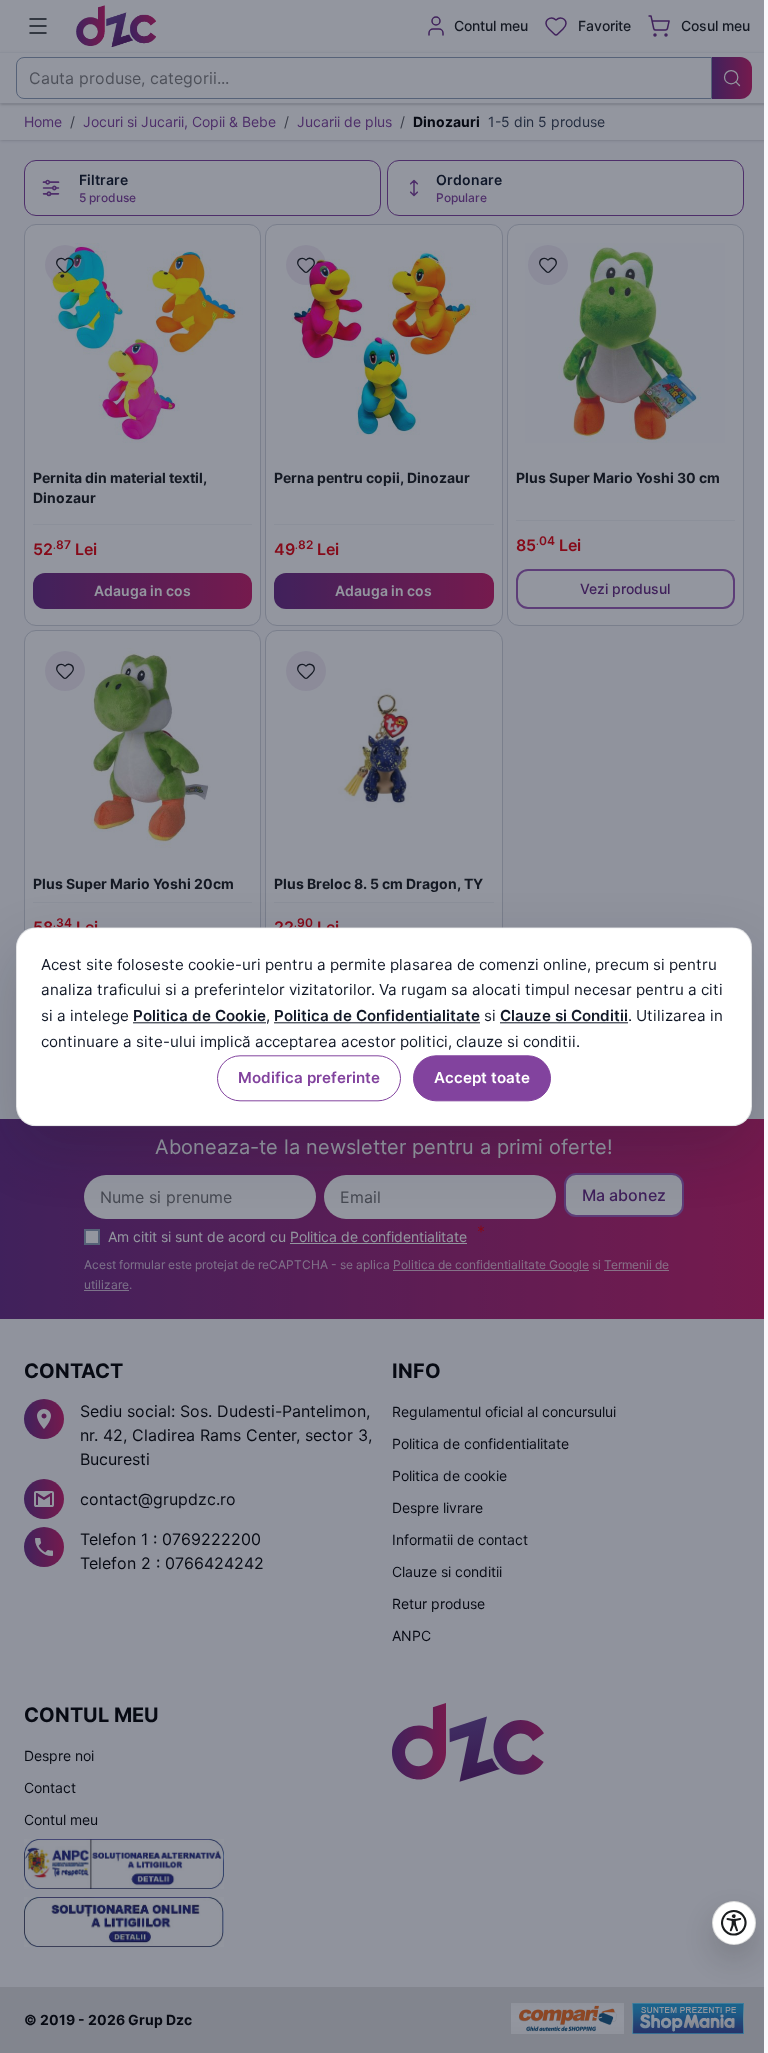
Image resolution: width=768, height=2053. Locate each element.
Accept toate (482, 1077)
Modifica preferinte (309, 1077)
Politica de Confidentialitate (377, 1016)
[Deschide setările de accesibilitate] (734, 1923)
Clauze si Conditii (564, 1016)
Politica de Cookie (199, 1016)
